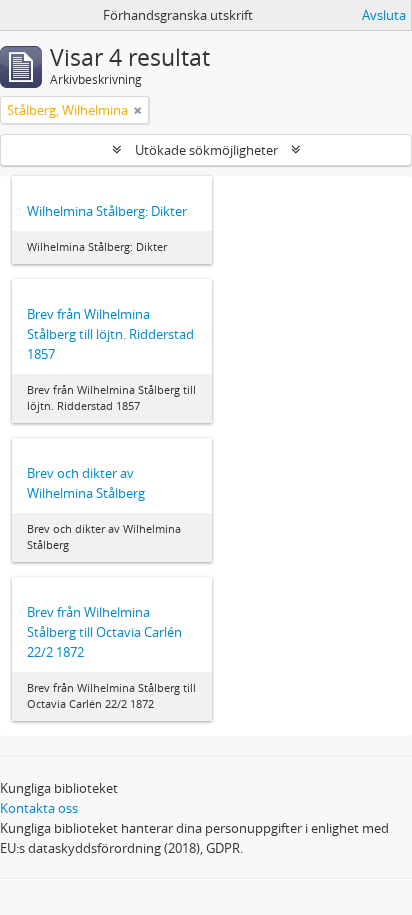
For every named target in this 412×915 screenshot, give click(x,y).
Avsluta (384, 15)
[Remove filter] (138, 110)
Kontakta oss (39, 808)
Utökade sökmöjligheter (206, 150)
